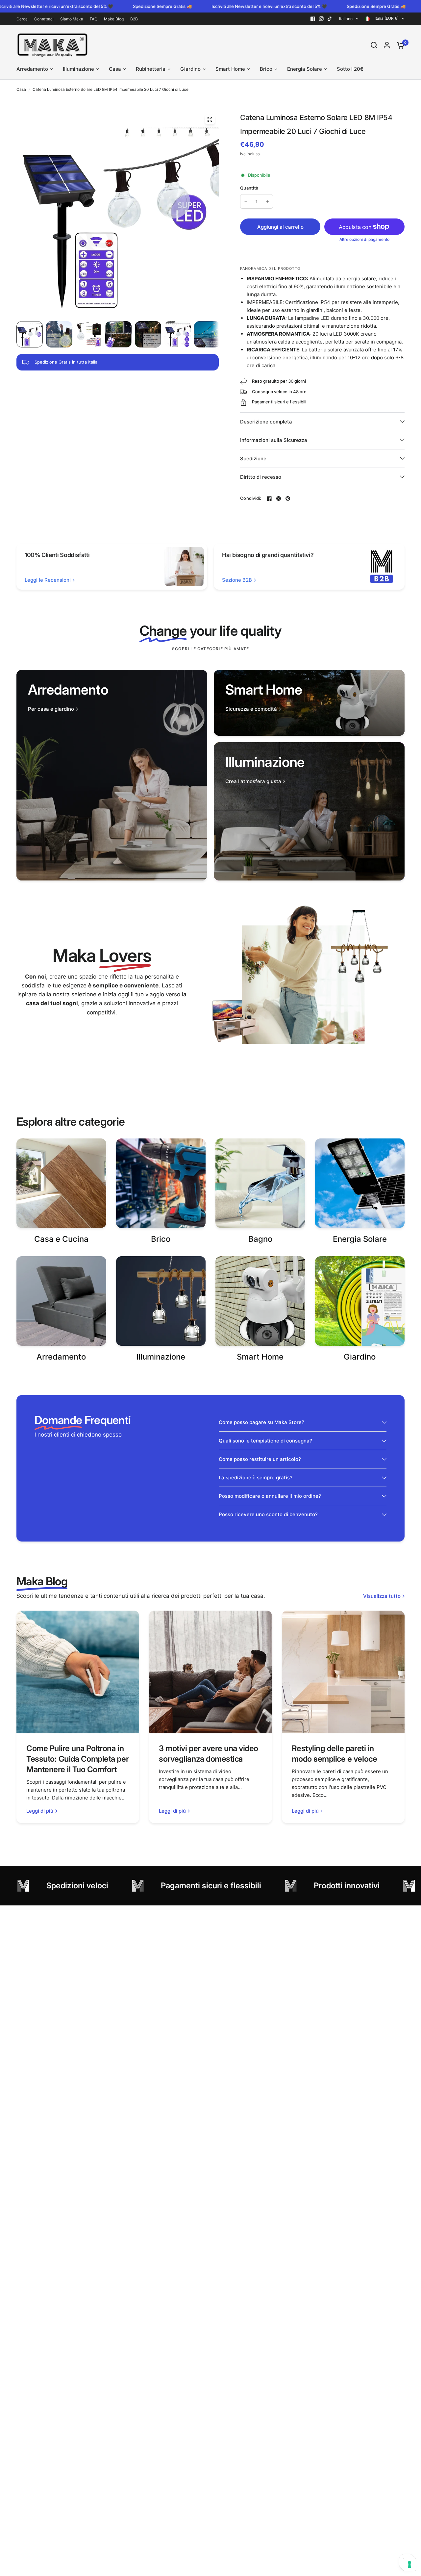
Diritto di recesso (261, 477)
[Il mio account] (387, 45)
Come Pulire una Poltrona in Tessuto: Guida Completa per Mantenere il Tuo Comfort (77, 1759)
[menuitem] (24, 19)
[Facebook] (313, 19)
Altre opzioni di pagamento (364, 240)
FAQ (94, 19)
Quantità (249, 188)
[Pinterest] (288, 498)
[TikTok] (330, 19)
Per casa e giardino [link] (51, 709)
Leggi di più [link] (40, 1811)
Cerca (22, 19)
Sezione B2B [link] (237, 580)
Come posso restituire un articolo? (260, 1459)
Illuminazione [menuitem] (78, 69)
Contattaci (44, 19)
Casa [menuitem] (115, 69)
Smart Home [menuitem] (230, 69)
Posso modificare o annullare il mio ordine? (270, 1496)
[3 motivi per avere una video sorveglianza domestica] (210, 1672)
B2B (134, 19)
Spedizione (253, 459)
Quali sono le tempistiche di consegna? (265, 1441)
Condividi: (251, 498)
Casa (21, 89)
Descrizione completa (266, 422)
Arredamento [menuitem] (32, 69)
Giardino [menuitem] (190, 69)
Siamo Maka (72, 19)
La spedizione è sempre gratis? (256, 1478)
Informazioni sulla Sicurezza (274, 440)
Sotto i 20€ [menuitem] (350, 69)
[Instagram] (321, 19)
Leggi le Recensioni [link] (48, 580)
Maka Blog (114, 19)
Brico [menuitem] (266, 69)
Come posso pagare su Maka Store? (261, 1422)
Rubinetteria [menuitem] (151, 69)
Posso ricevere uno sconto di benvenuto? (268, 1514)
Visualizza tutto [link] (382, 1596)
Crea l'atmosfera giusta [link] (253, 781)
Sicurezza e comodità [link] (251, 709)
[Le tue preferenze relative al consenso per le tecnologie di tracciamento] (409, 2564)
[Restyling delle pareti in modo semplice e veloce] (343, 1672)
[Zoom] (210, 119)
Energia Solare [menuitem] (305, 69)
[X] (279, 498)
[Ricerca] (374, 45)
